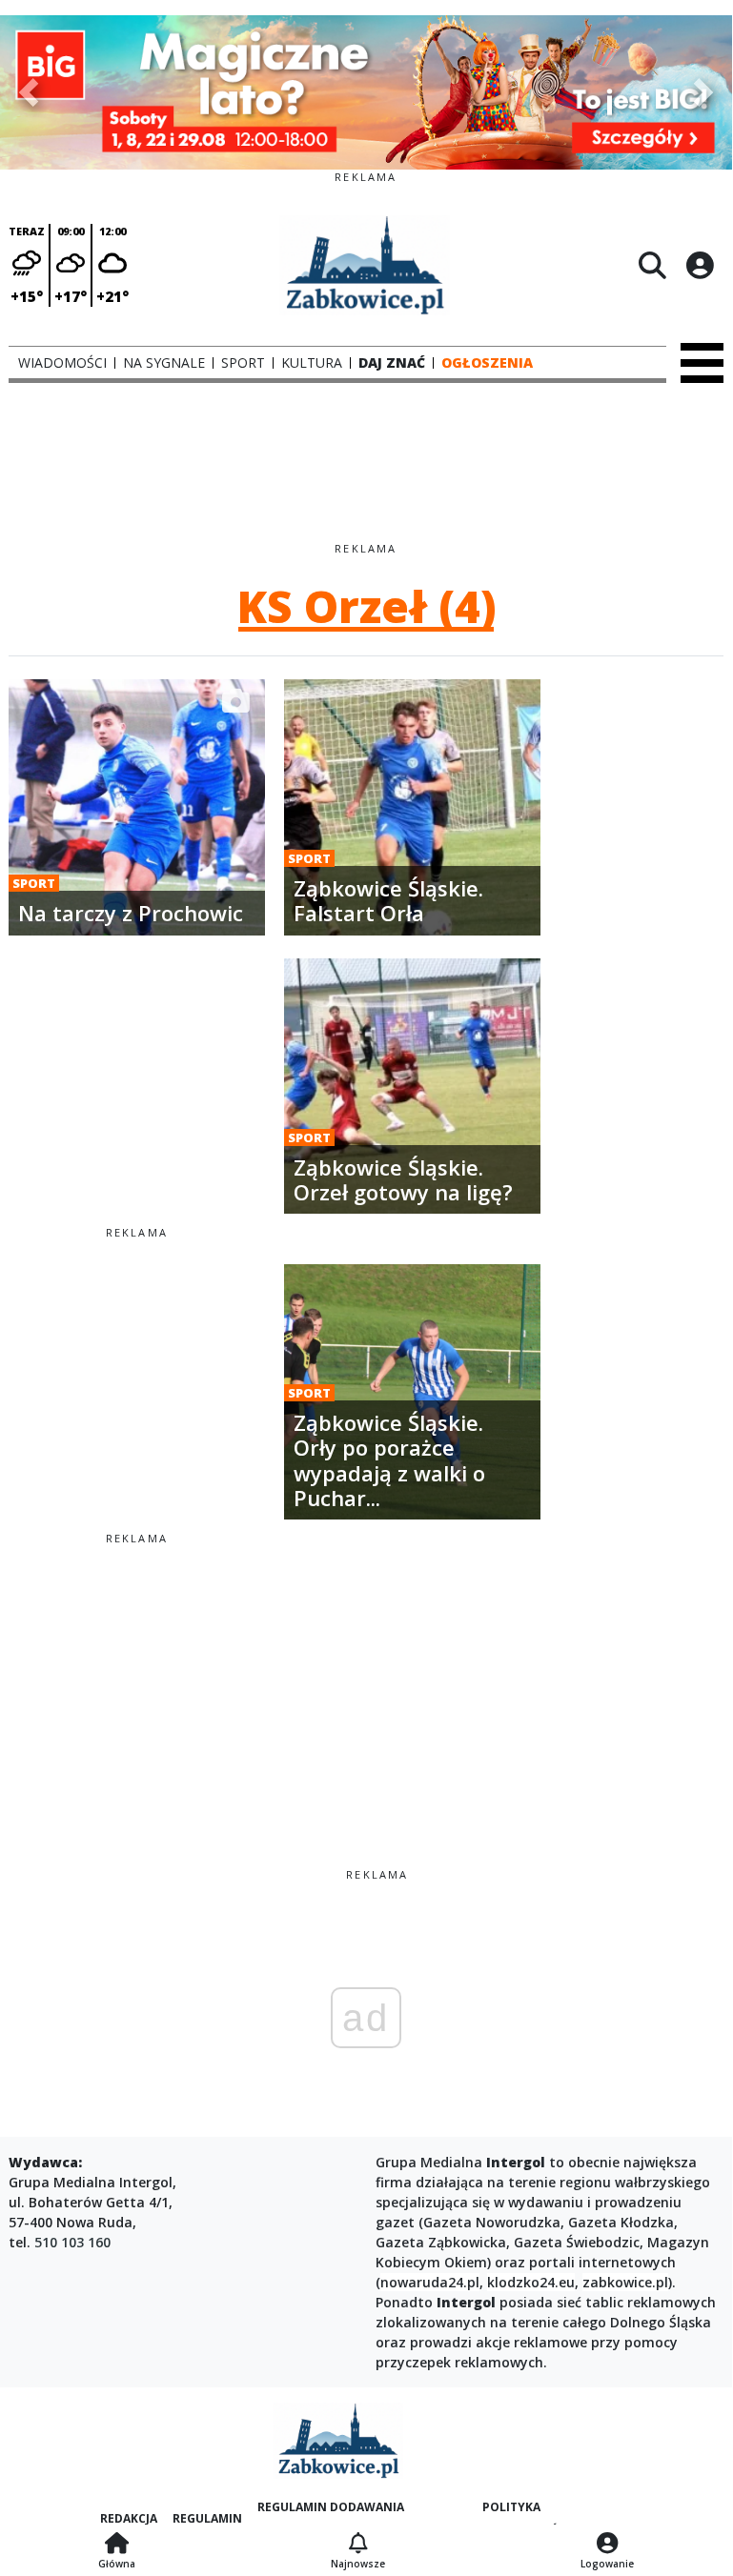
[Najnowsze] (358, 2545)
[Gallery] (366, 92)
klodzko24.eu (531, 2282)
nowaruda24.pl (430, 2282)
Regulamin (207, 2518)
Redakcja (129, 2518)
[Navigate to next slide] (703, 92)
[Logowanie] (607, 2545)
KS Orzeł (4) (366, 606)
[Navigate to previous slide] (29, 92)
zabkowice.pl (625, 2282)
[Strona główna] (117, 2545)
